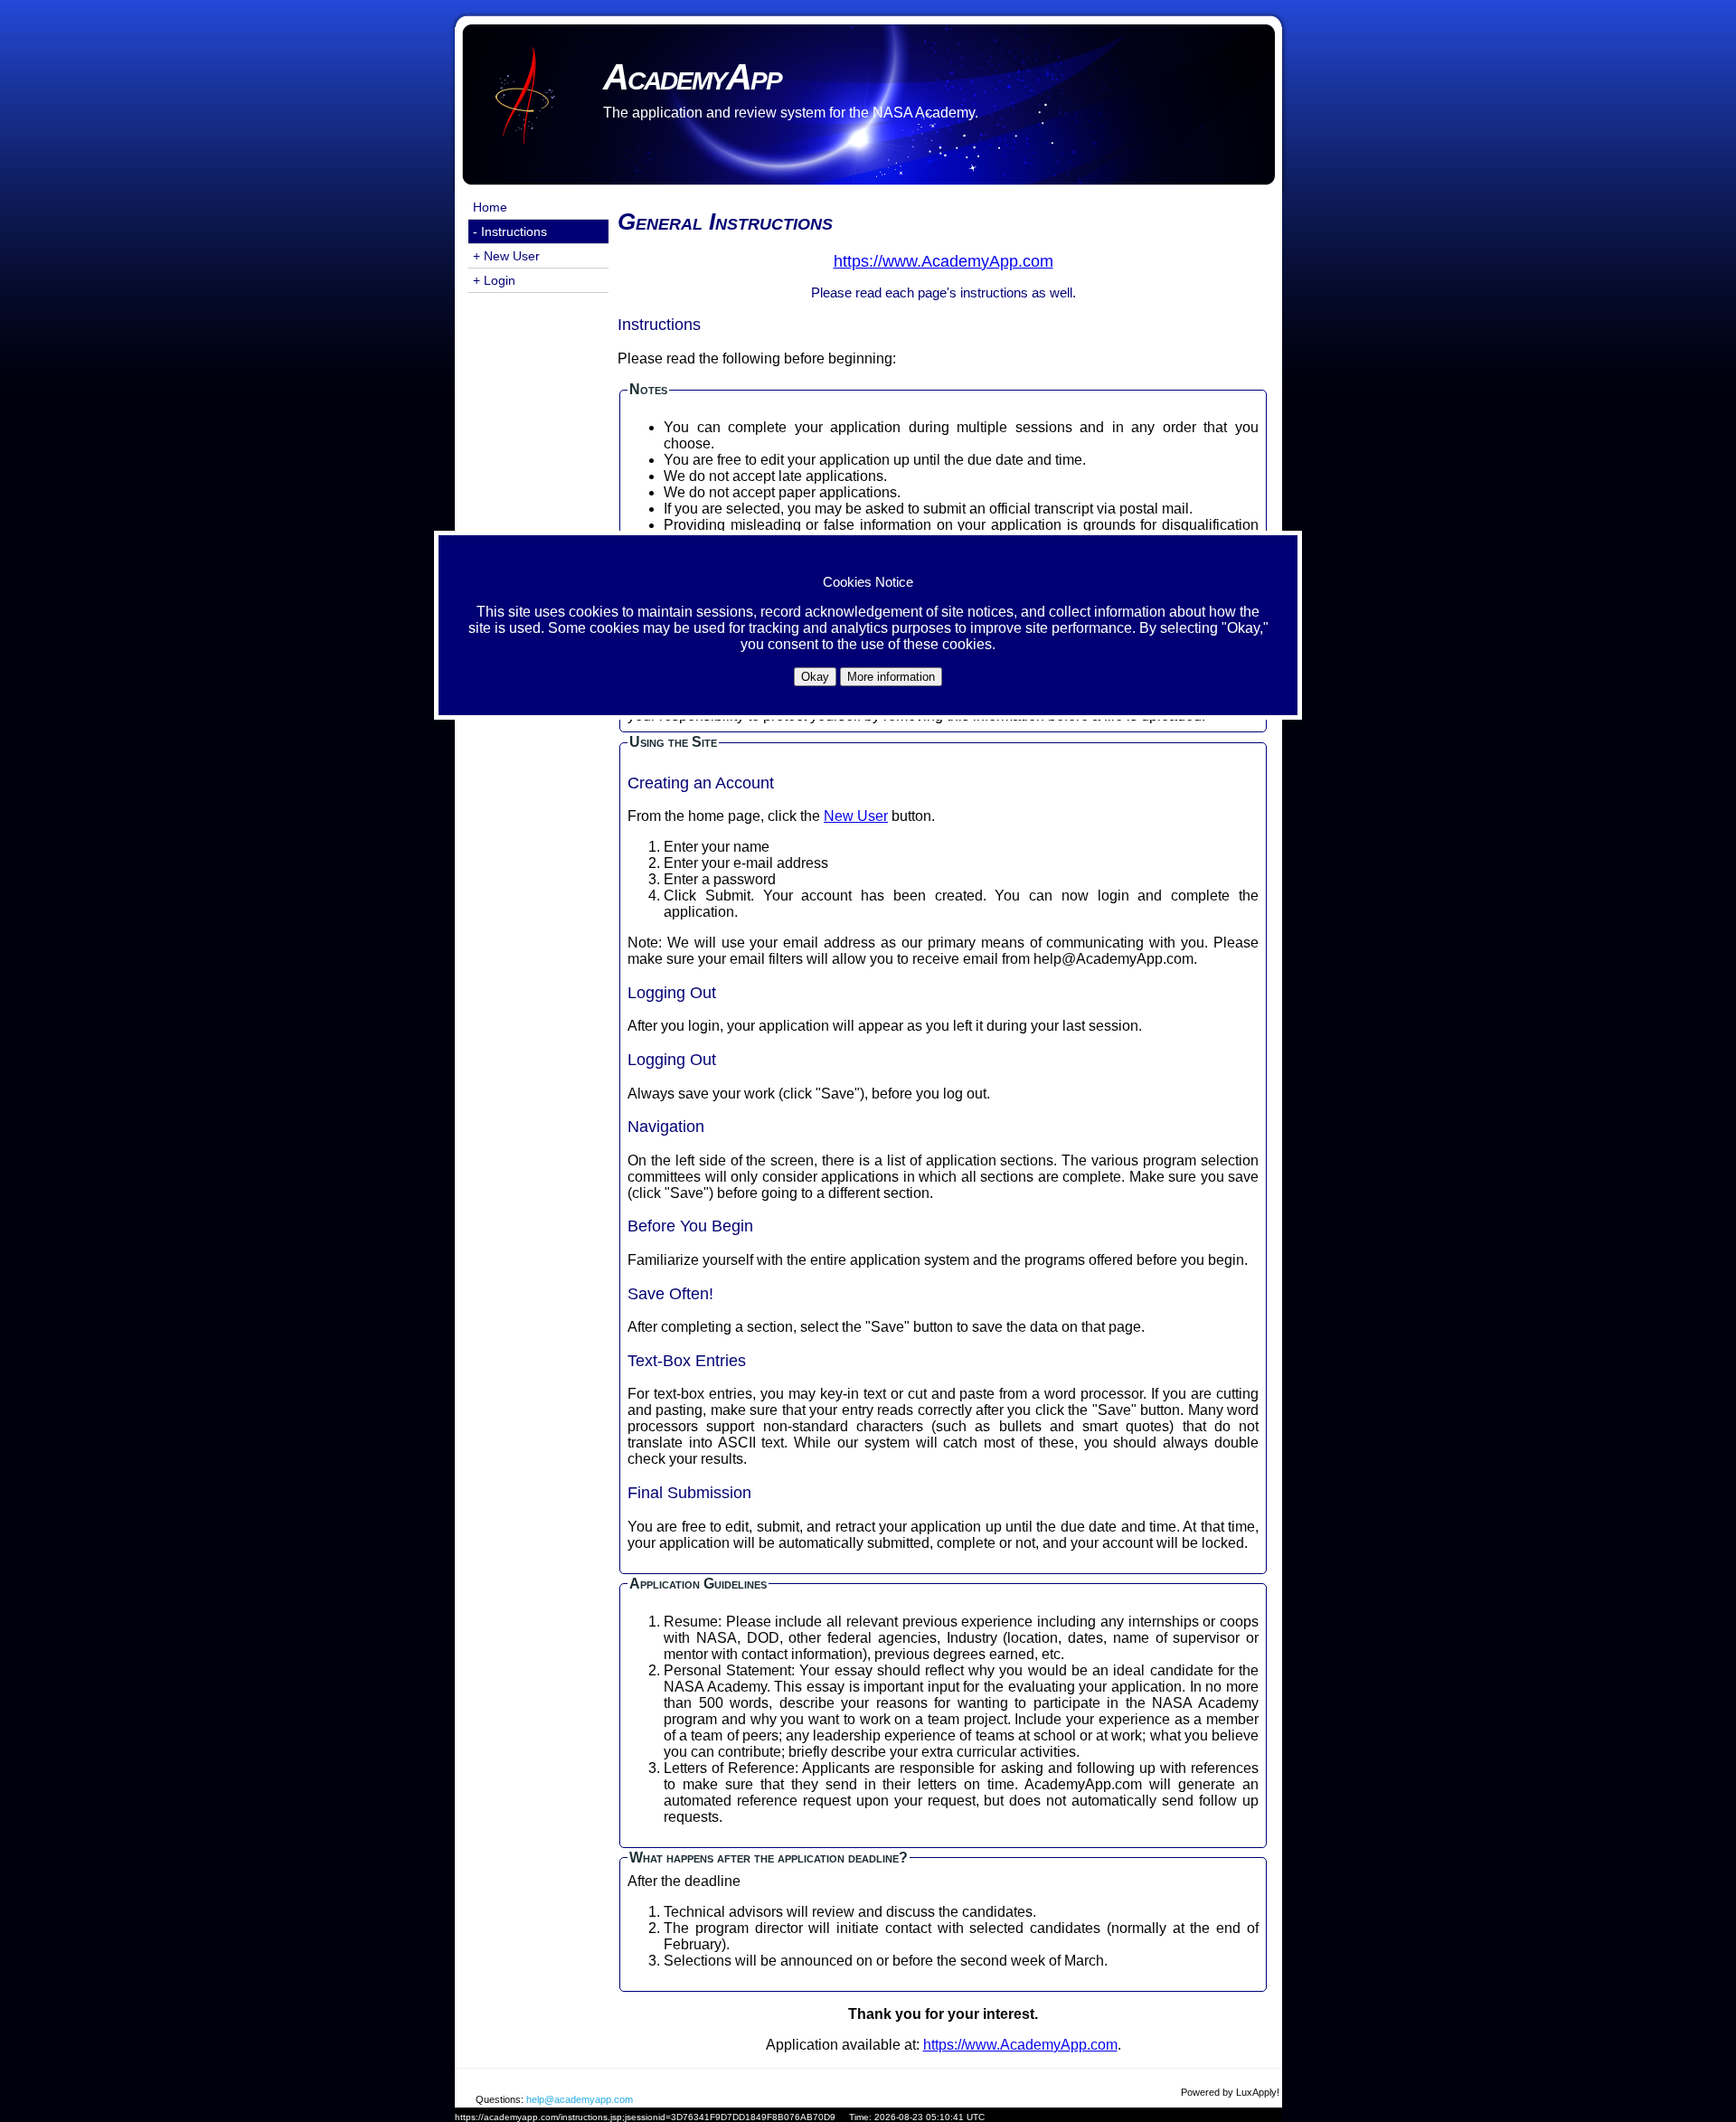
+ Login (494, 280)
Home (490, 207)
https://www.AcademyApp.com (1020, 2045)
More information (891, 677)
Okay (815, 677)
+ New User (506, 256)
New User (856, 816)
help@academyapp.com (580, 2099)
